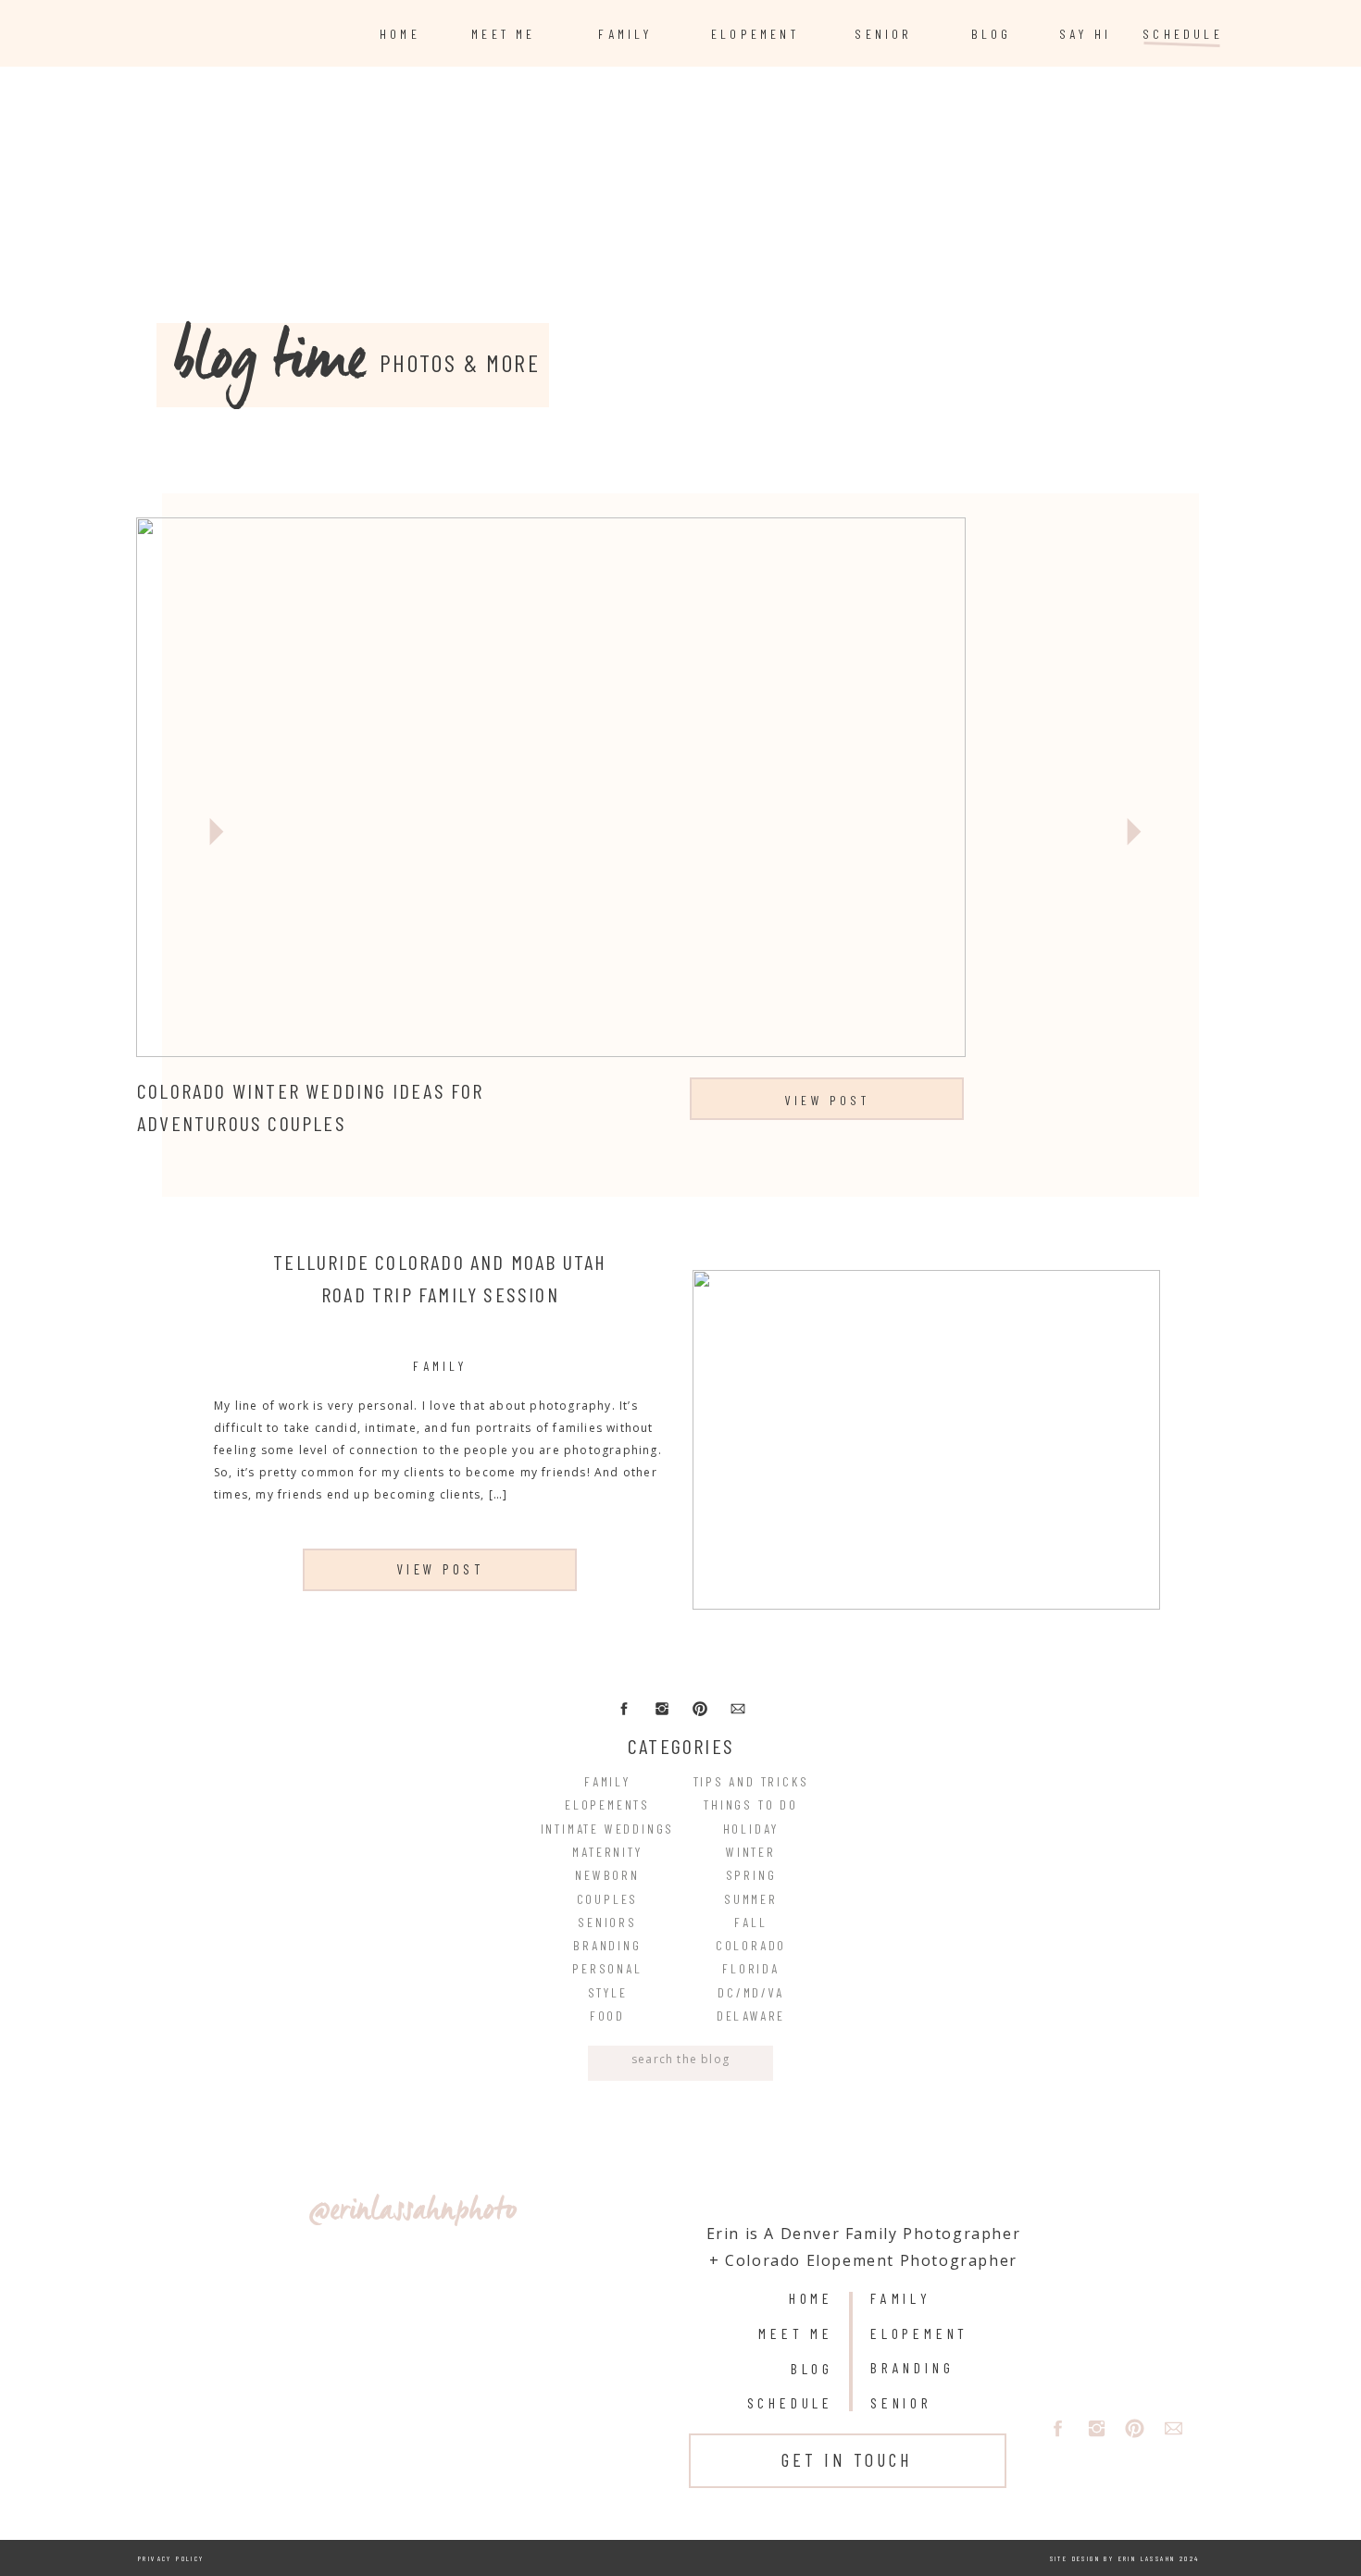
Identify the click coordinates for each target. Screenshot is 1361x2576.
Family (440, 1366)
